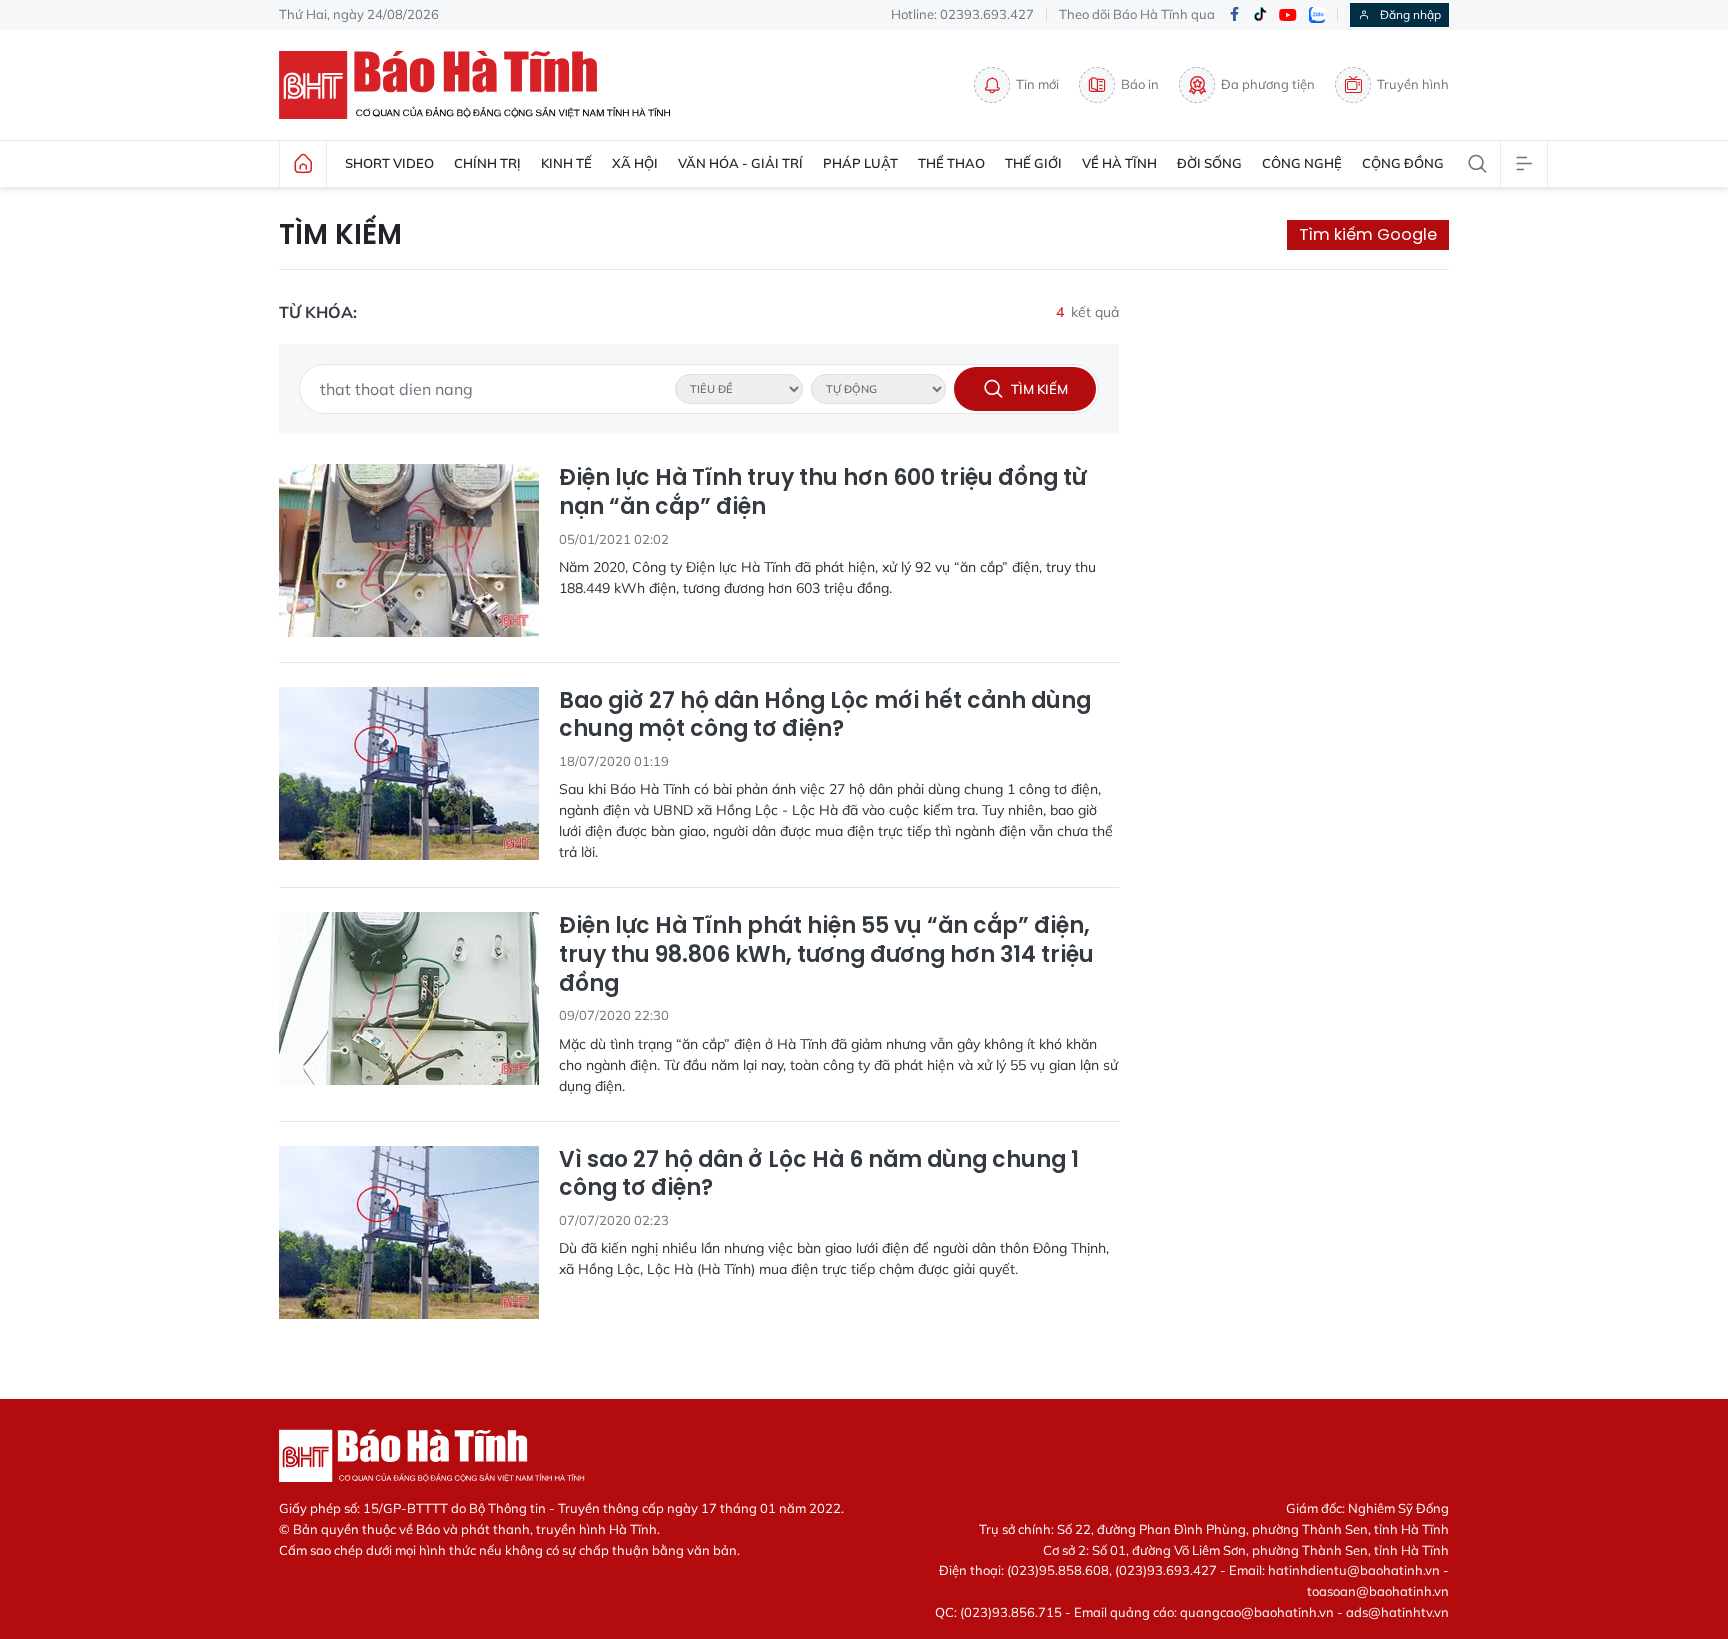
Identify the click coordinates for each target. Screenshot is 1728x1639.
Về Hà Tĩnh (1119, 163)
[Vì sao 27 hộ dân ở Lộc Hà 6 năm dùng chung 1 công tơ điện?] (409, 1232)
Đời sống (1209, 163)
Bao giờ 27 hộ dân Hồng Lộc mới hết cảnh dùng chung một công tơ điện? (825, 715)
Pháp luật (860, 163)
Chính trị (487, 163)
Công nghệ (1302, 163)
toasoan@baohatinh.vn (1378, 1591)
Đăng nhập (1410, 14)
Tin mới (1037, 84)
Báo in (1140, 84)
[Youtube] (1288, 15)
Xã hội (635, 163)
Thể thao (951, 163)
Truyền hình (1413, 84)
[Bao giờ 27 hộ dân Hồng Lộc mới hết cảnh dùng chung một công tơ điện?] (409, 773)
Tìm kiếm (340, 235)
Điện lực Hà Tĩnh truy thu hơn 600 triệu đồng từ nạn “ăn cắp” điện (822, 492)
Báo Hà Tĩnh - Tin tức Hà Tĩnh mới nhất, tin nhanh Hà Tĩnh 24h (484, 85)
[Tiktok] (1260, 15)
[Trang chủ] (303, 164)
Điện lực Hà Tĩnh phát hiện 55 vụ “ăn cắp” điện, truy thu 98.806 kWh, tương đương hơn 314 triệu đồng (826, 955)
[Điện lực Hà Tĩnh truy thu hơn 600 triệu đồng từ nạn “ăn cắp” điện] (409, 550)
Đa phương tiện (1268, 84)
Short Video (389, 163)
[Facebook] (1234, 15)
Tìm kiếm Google (1368, 234)
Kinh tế (566, 163)
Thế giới (1033, 163)
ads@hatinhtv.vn (1397, 1612)
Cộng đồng (1403, 163)
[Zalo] (1317, 15)
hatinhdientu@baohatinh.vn (1354, 1570)
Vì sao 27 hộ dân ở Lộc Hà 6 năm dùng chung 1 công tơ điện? (819, 1174)
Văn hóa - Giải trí (740, 163)
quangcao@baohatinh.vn (1257, 1612)
